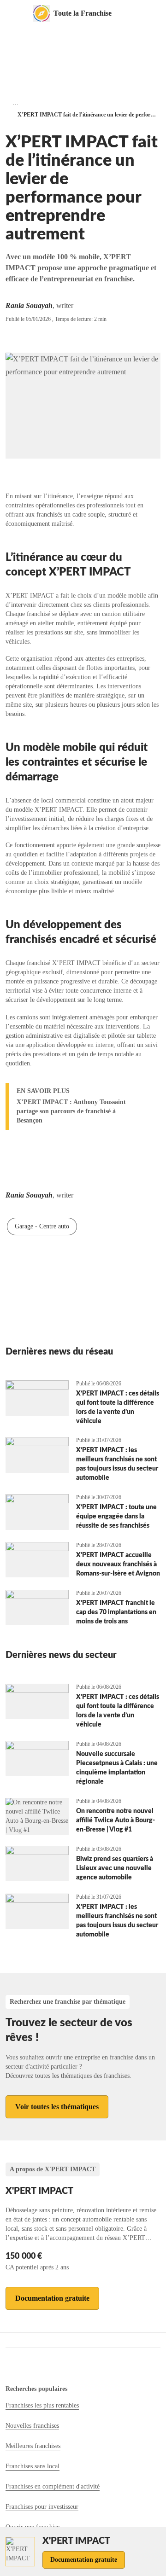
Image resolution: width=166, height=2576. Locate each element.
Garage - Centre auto (42, 1226)
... (16, 103)
